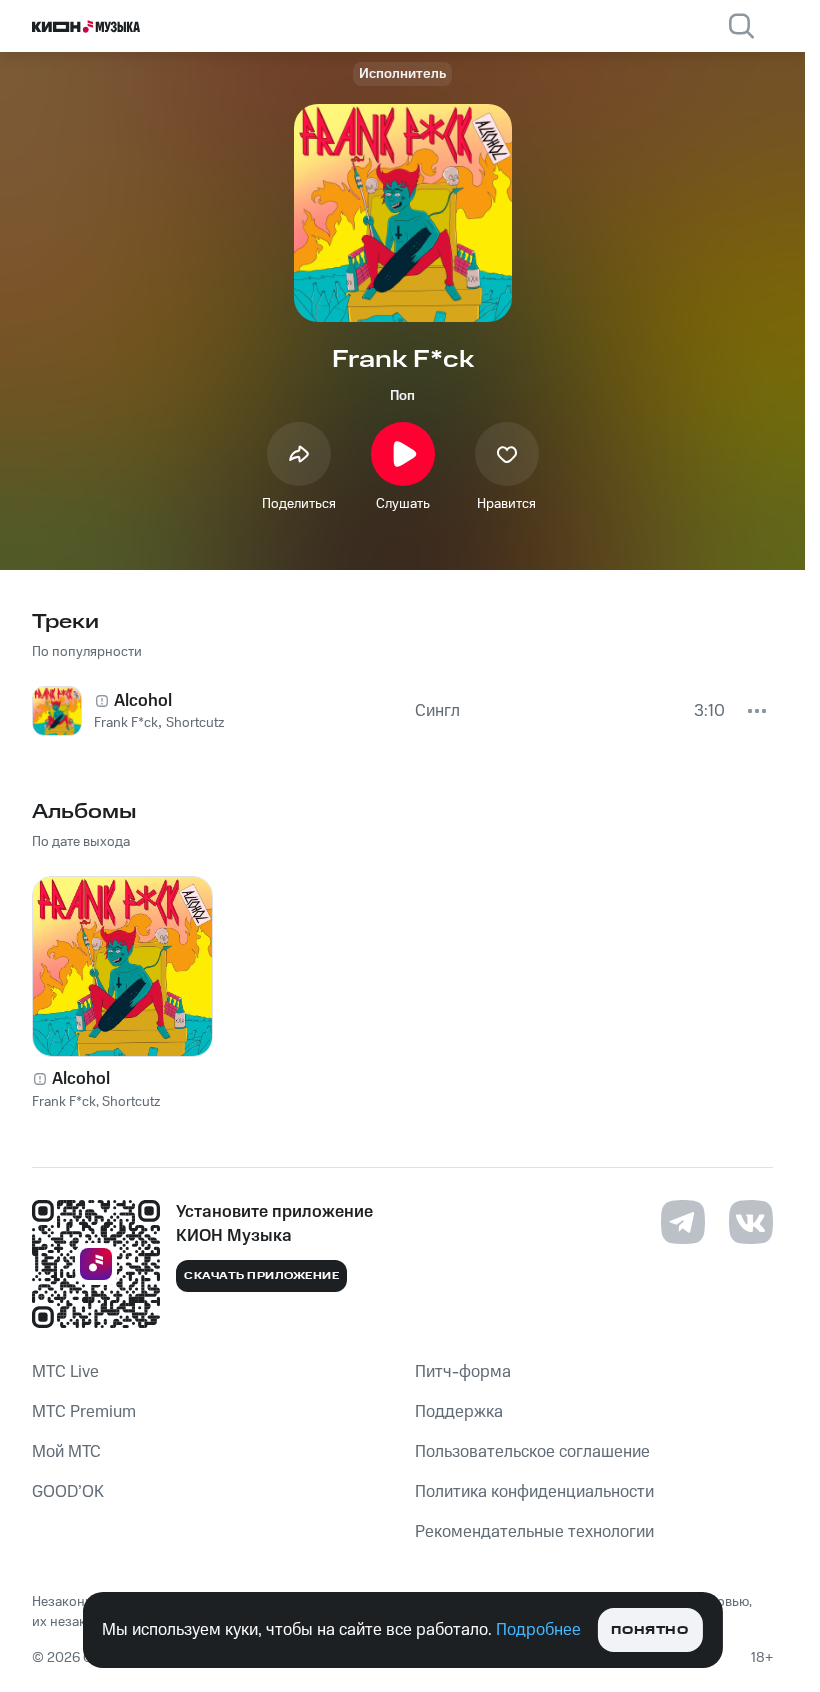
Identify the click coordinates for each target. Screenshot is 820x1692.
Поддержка (459, 1412)
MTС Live (65, 1372)
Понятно (649, 1630)
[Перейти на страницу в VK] (751, 1222)
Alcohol (81, 1079)
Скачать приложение (261, 1276)
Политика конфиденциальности (534, 1492)
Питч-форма (463, 1372)
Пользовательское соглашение (532, 1452)
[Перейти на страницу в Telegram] (683, 1222)
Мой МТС (66, 1452)
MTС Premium (84, 1412)
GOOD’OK (68, 1492)
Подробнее (538, 1630)
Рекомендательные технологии (534, 1532)
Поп (402, 396)
